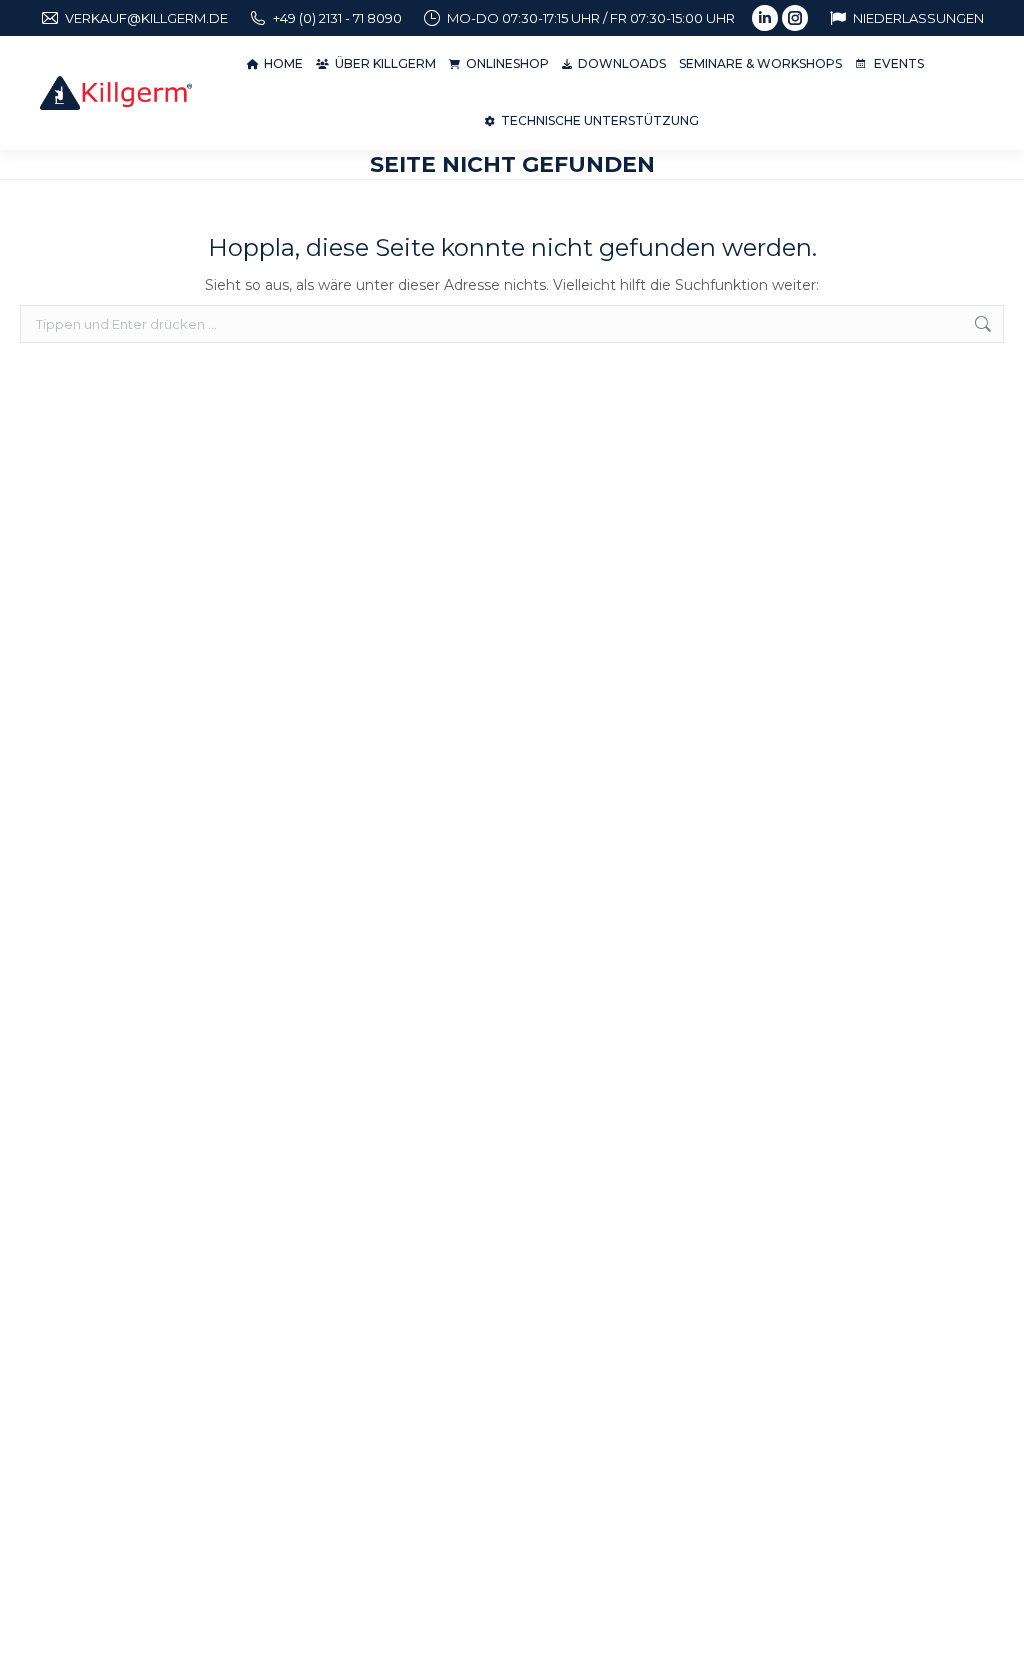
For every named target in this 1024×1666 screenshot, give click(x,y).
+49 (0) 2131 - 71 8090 (337, 18)
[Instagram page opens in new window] (795, 18)
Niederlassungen (918, 18)
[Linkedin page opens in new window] (765, 18)
